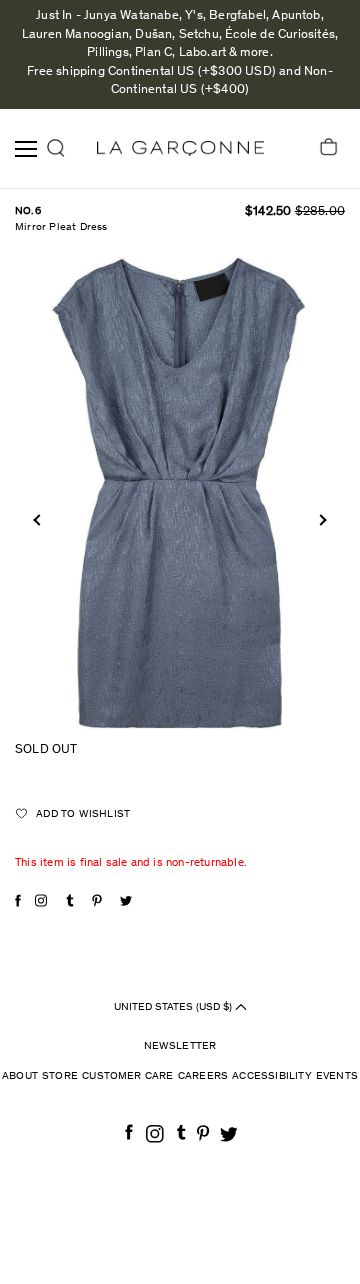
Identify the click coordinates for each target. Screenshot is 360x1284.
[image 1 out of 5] (180, 492)
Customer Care (128, 1076)
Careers (203, 1076)
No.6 (28, 211)
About (20, 1076)
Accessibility (272, 1076)
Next (320, 519)
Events (337, 1076)
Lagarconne (180, 148)
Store (60, 1076)
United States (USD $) (174, 1006)
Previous (38, 519)
